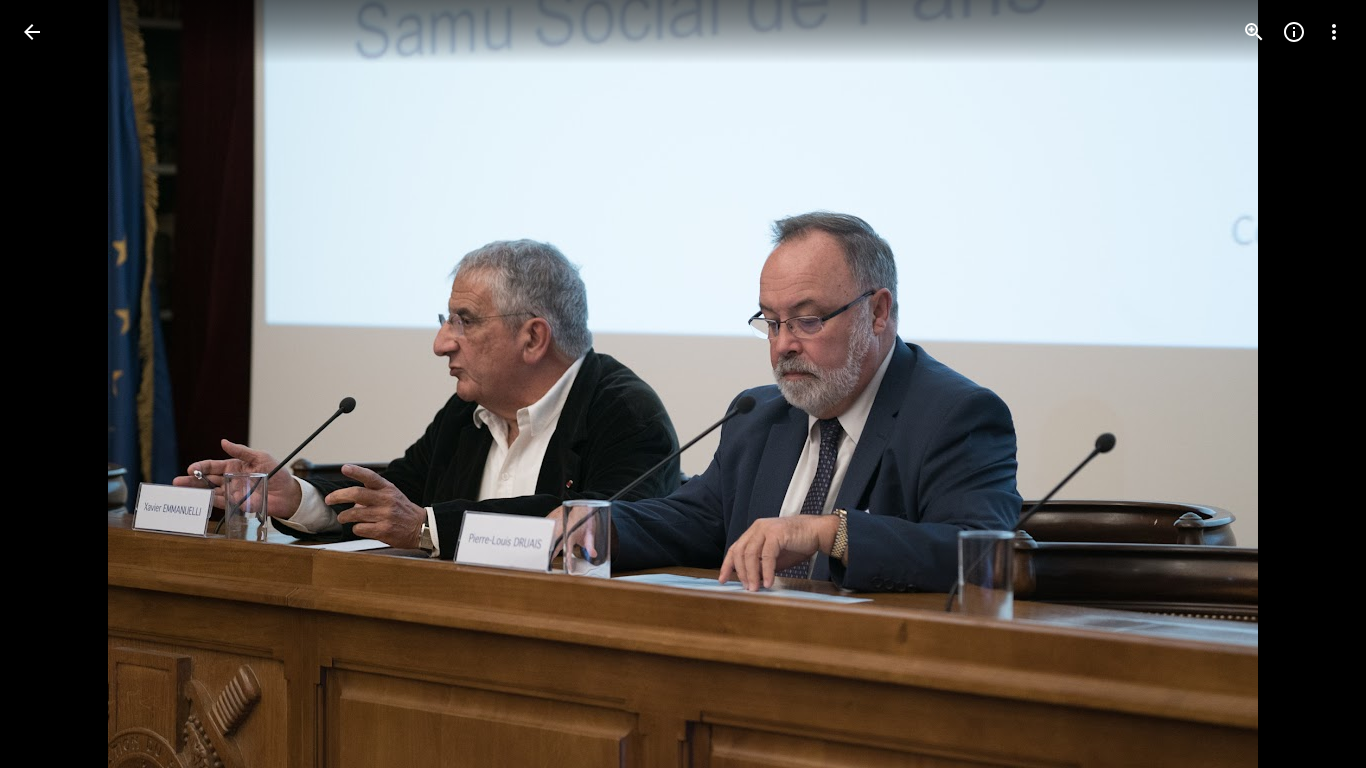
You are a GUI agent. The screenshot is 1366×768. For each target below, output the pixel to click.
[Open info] (1294, 32)
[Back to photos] (32, 32)
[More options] (1334, 32)
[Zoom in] (1254, 32)
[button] (56, 384)
